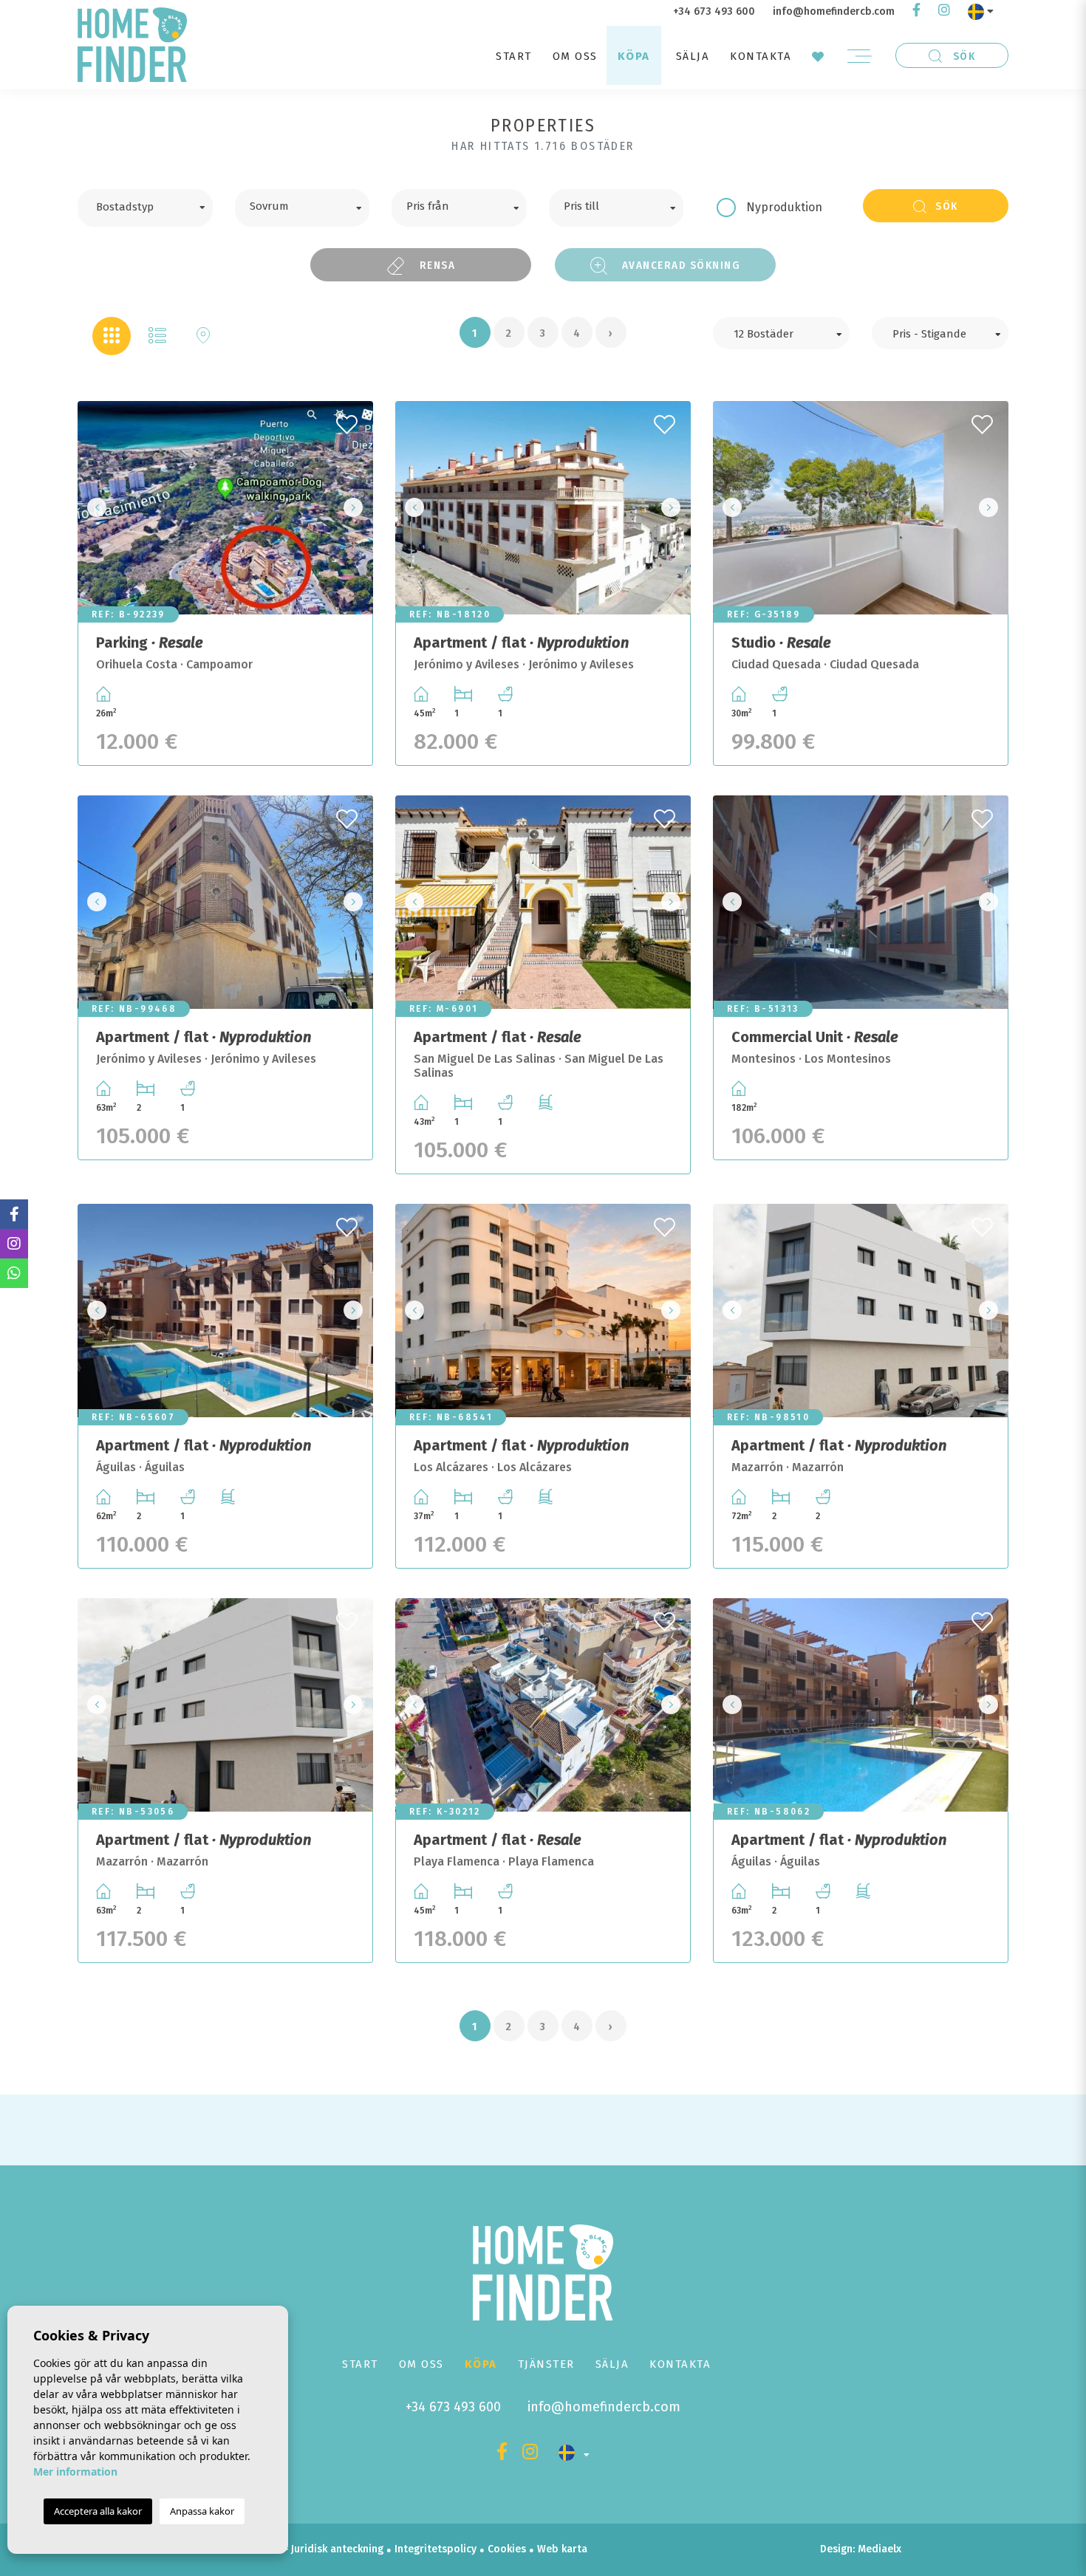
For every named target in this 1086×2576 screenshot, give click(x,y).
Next (358, 508)
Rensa (436, 265)
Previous (93, 508)
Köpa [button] (634, 56)
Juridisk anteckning (337, 2549)
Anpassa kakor (202, 2511)
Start (514, 56)
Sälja (693, 56)
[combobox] (145, 208)
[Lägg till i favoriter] (349, 420)
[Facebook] (916, 11)
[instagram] (944, 11)
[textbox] (156, 205)
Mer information (75, 2471)
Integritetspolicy (436, 2549)
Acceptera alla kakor (98, 2511)
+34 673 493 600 (714, 11)
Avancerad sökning (679, 265)
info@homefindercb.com (834, 11)
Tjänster (546, 2364)
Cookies (507, 2549)
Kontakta (761, 56)
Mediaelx (880, 2549)
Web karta (562, 2549)
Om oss (575, 56)
